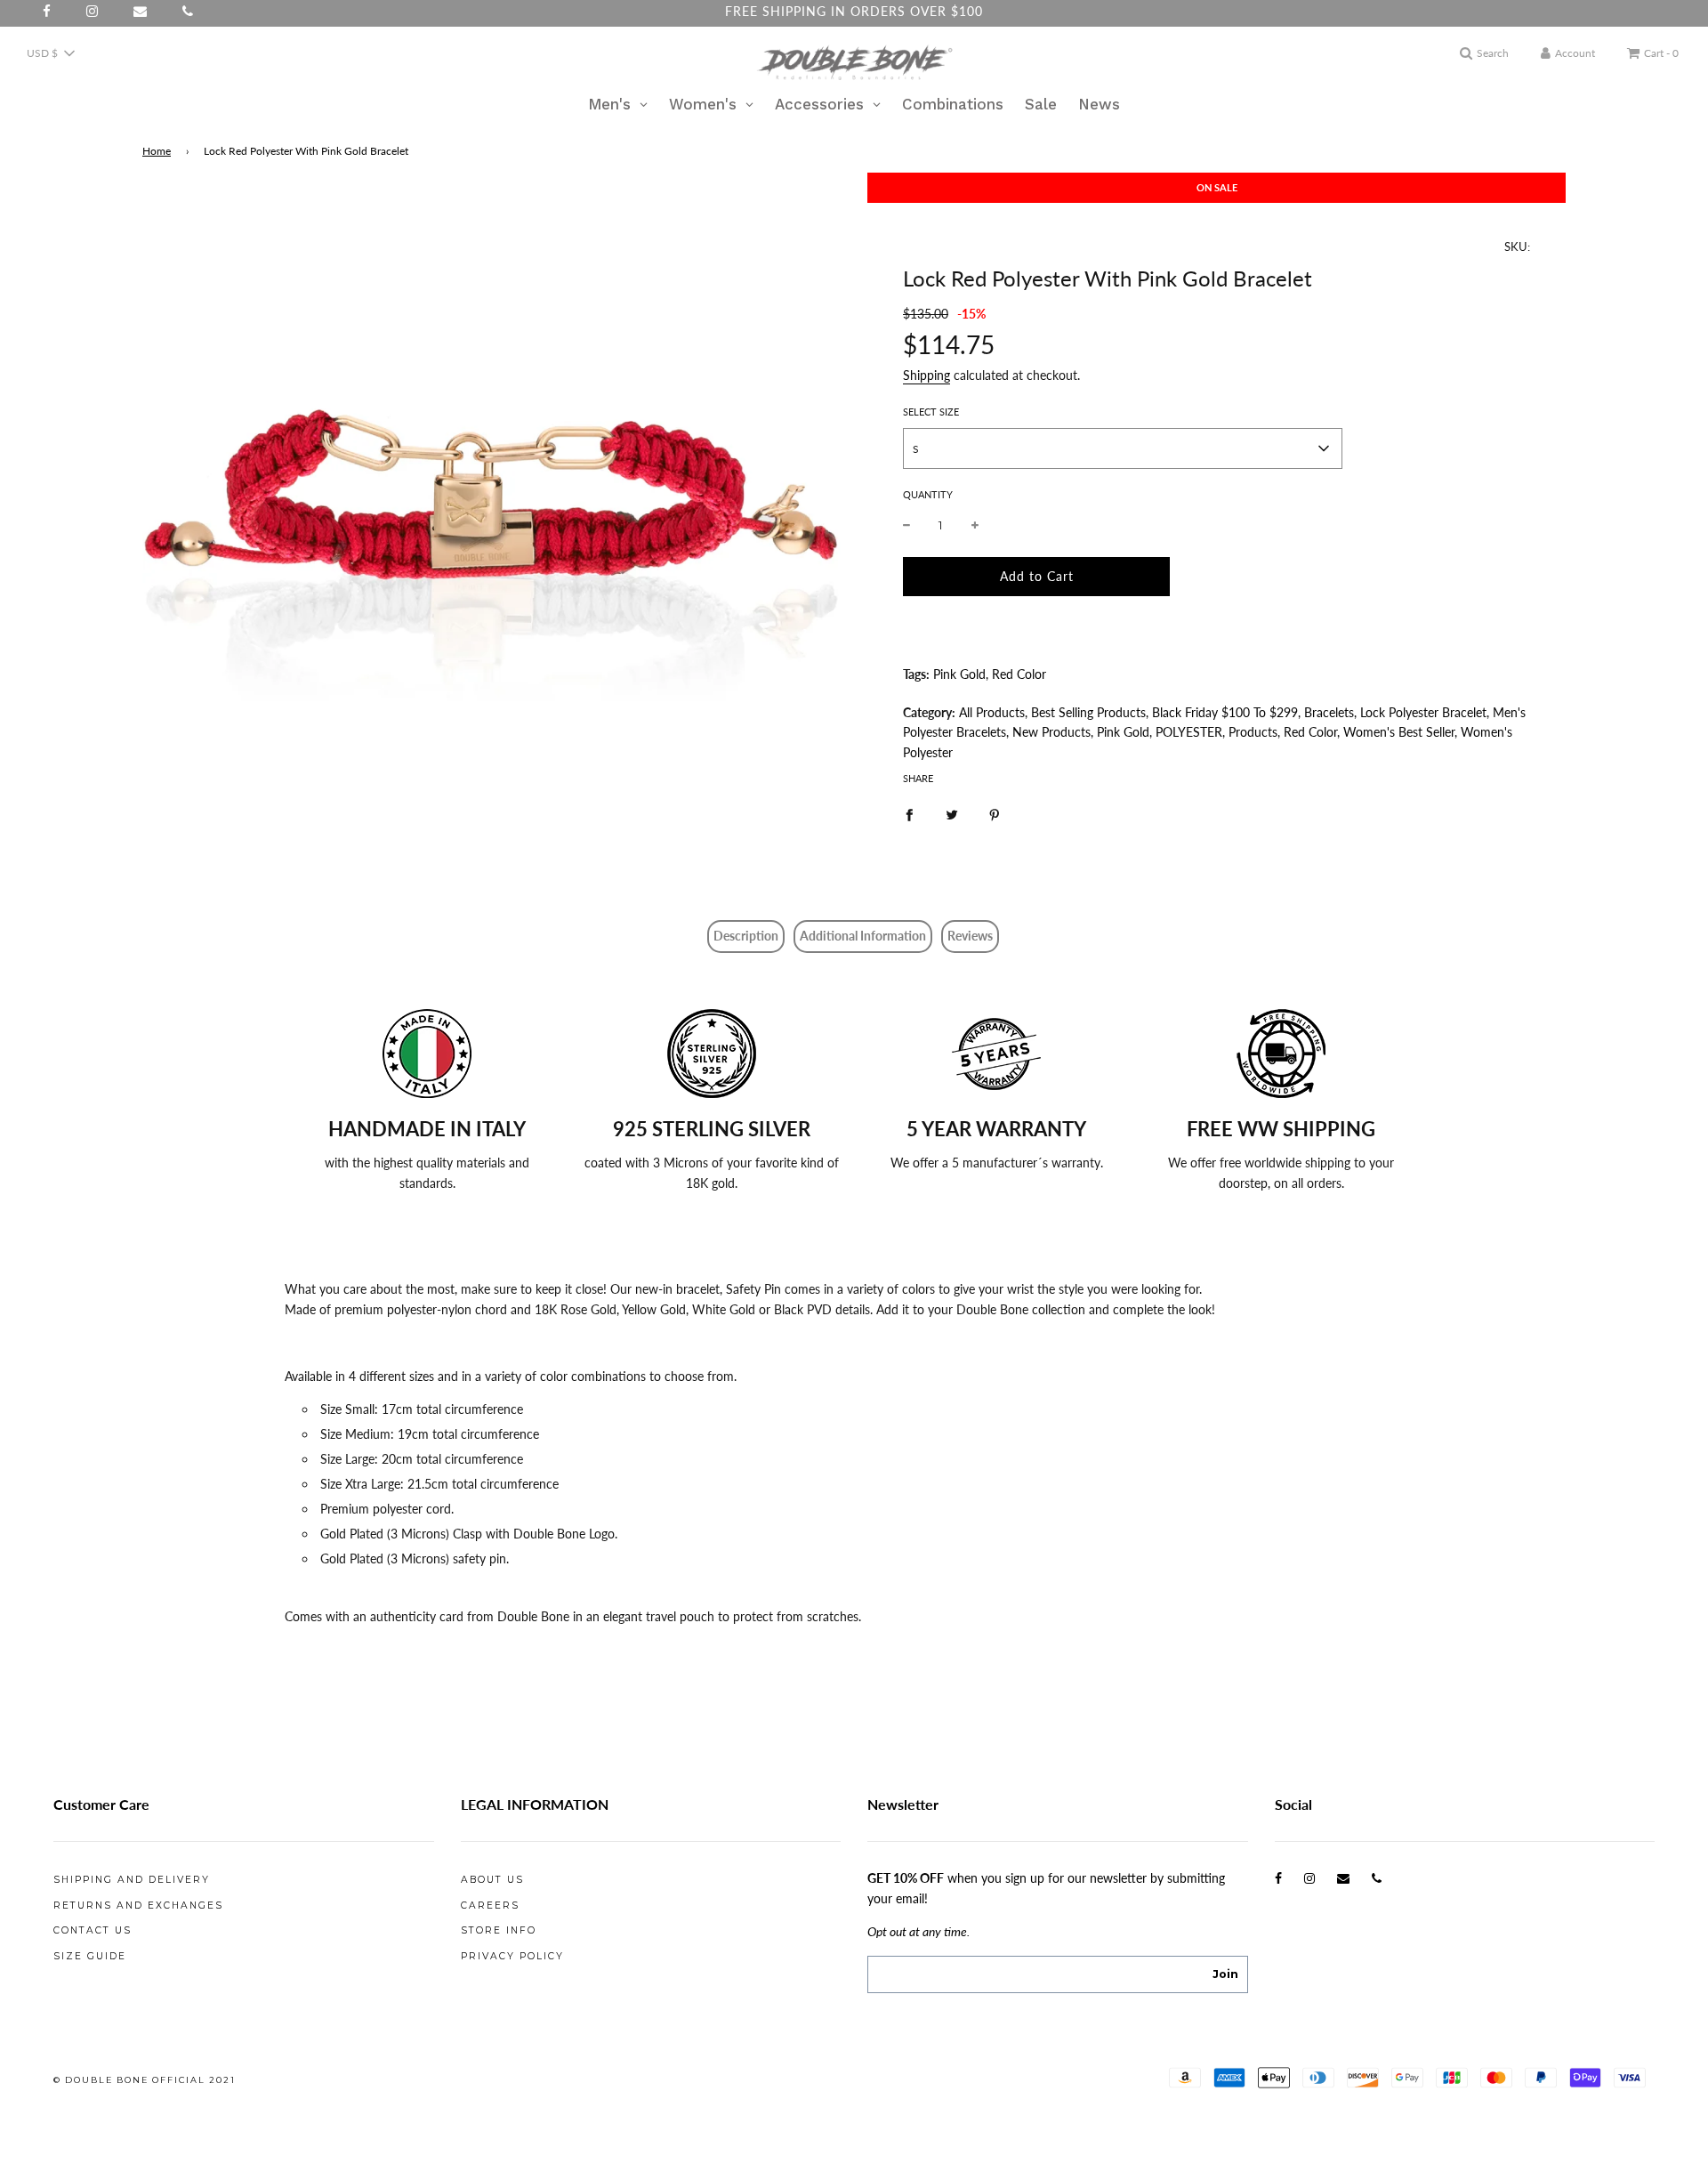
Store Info (499, 1930)
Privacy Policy (512, 1956)
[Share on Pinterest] (995, 813)
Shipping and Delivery (132, 1880)
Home (157, 151)
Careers (490, 1906)
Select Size (931, 412)
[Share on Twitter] (952, 813)
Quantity (928, 494)
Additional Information (863, 936)
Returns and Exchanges (138, 1906)
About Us (492, 1880)
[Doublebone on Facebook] (1278, 1878)
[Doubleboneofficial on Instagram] (1309, 1878)
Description (746, 936)
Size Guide (90, 1956)
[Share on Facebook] (909, 813)
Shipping (927, 375)
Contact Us (93, 1930)
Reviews (970, 936)
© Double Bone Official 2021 (145, 2080)
